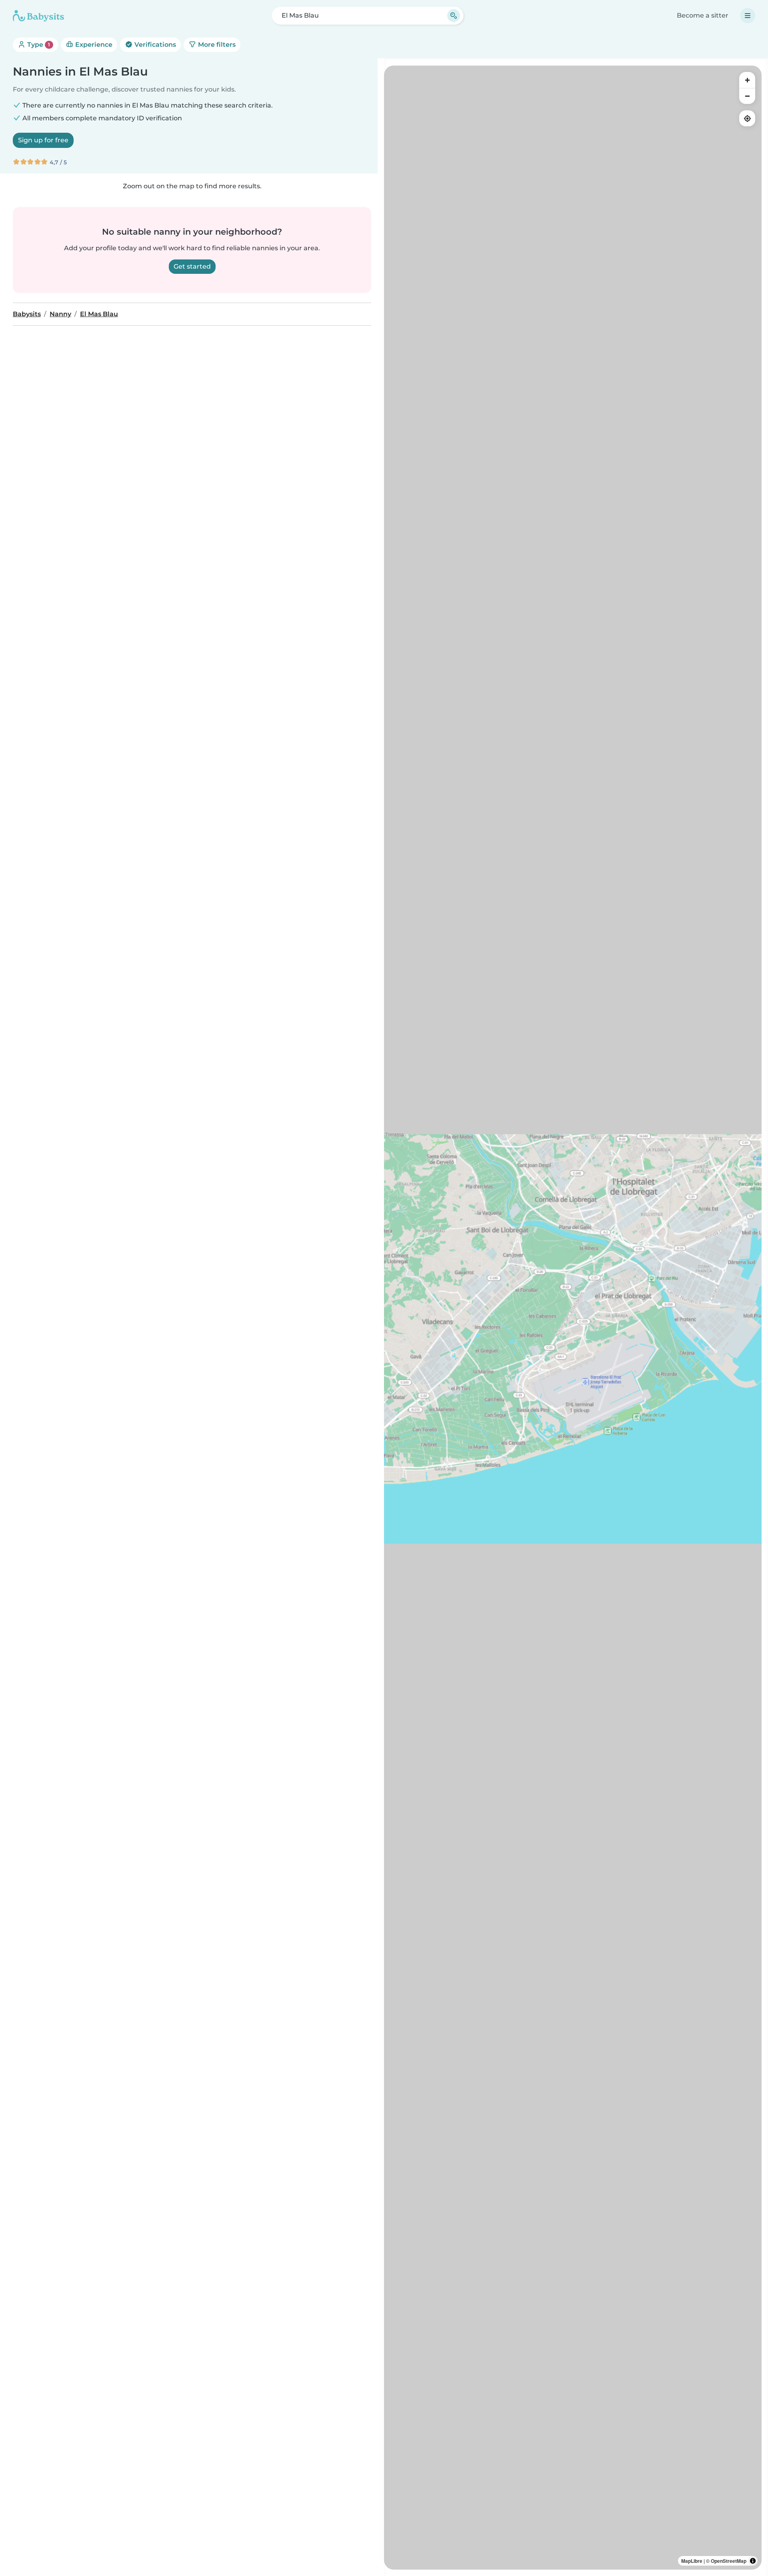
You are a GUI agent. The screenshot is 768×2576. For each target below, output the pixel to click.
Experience (93, 45)
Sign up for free (43, 140)
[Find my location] (747, 118)
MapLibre (692, 2561)
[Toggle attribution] (753, 2561)
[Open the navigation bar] (748, 16)
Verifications (154, 45)
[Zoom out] (747, 96)
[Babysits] (38, 16)
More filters (216, 45)
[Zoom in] (747, 80)
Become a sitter (703, 15)
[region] (573, 1318)
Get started (192, 266)
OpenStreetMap (729, 2561)
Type (38, 45)
